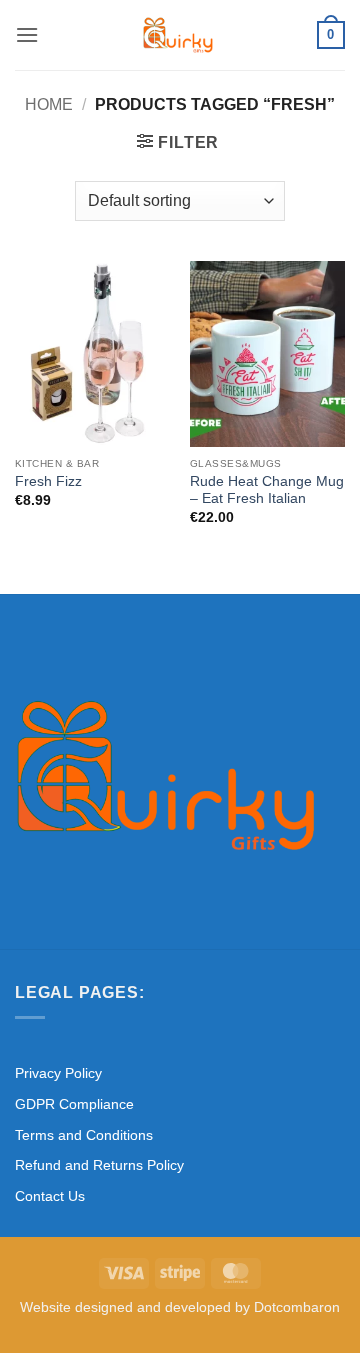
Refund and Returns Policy (99, 1165)
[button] (27, 34)
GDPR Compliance (74, 1104)
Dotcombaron (297, 1307)
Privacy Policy (58, 1073)
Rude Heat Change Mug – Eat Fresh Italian (267, 490)
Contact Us (50, 1196)
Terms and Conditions (84, 1135)
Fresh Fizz (48, 481)
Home (49, 104)
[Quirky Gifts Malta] (178, 35)
